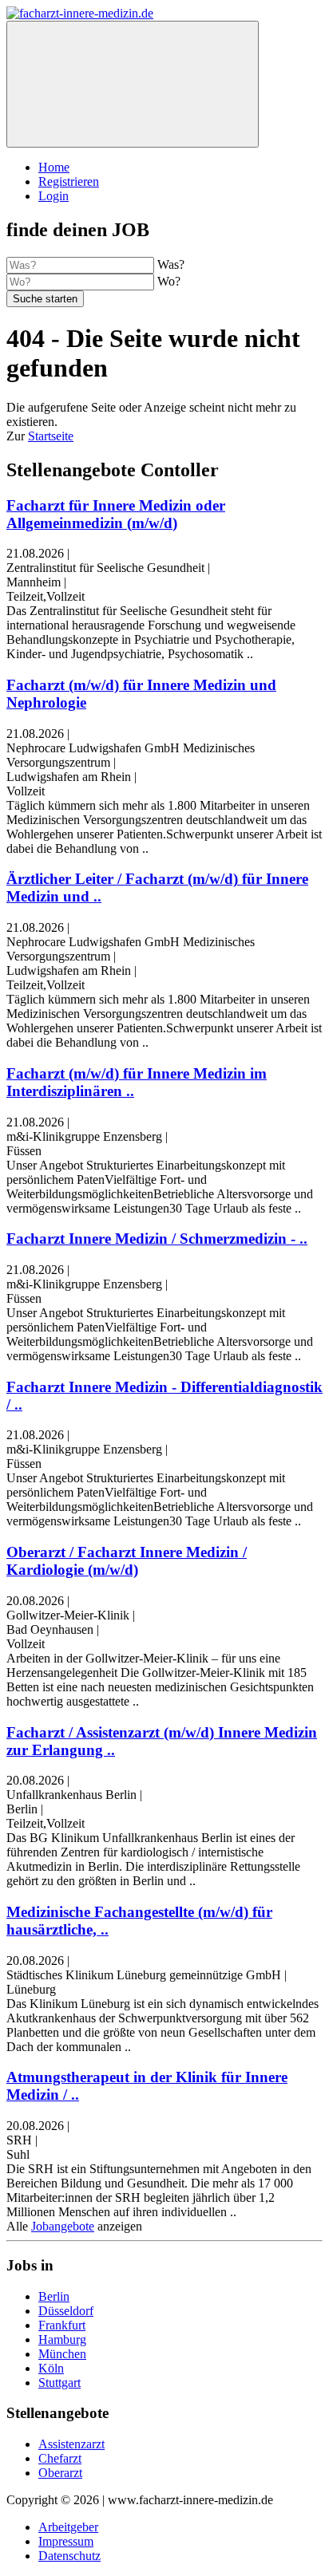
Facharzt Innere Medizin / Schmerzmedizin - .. (157, 1239)
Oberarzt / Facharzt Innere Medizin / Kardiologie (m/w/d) (127, 1561)
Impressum (66, 2541)
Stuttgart (59, 2383)
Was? (171, 264)
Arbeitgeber (68, 2527)
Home (54, 167)
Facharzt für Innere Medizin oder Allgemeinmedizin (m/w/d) (116, 514)
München (62, 2354)
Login (54, 196)
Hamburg (62, 2339)
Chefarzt (60, 2458)
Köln (51, 2368)
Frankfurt (62, 2325)
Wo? (169, 281)
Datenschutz (69, 2556)
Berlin (54, 2296)
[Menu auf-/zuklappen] (133, 84)
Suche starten (45, 299)
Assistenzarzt (71, 2444)
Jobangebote (63, 2226)
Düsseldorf (66, 2311)
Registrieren (69, 181)
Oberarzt (60, 2473)
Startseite (51, 436)
